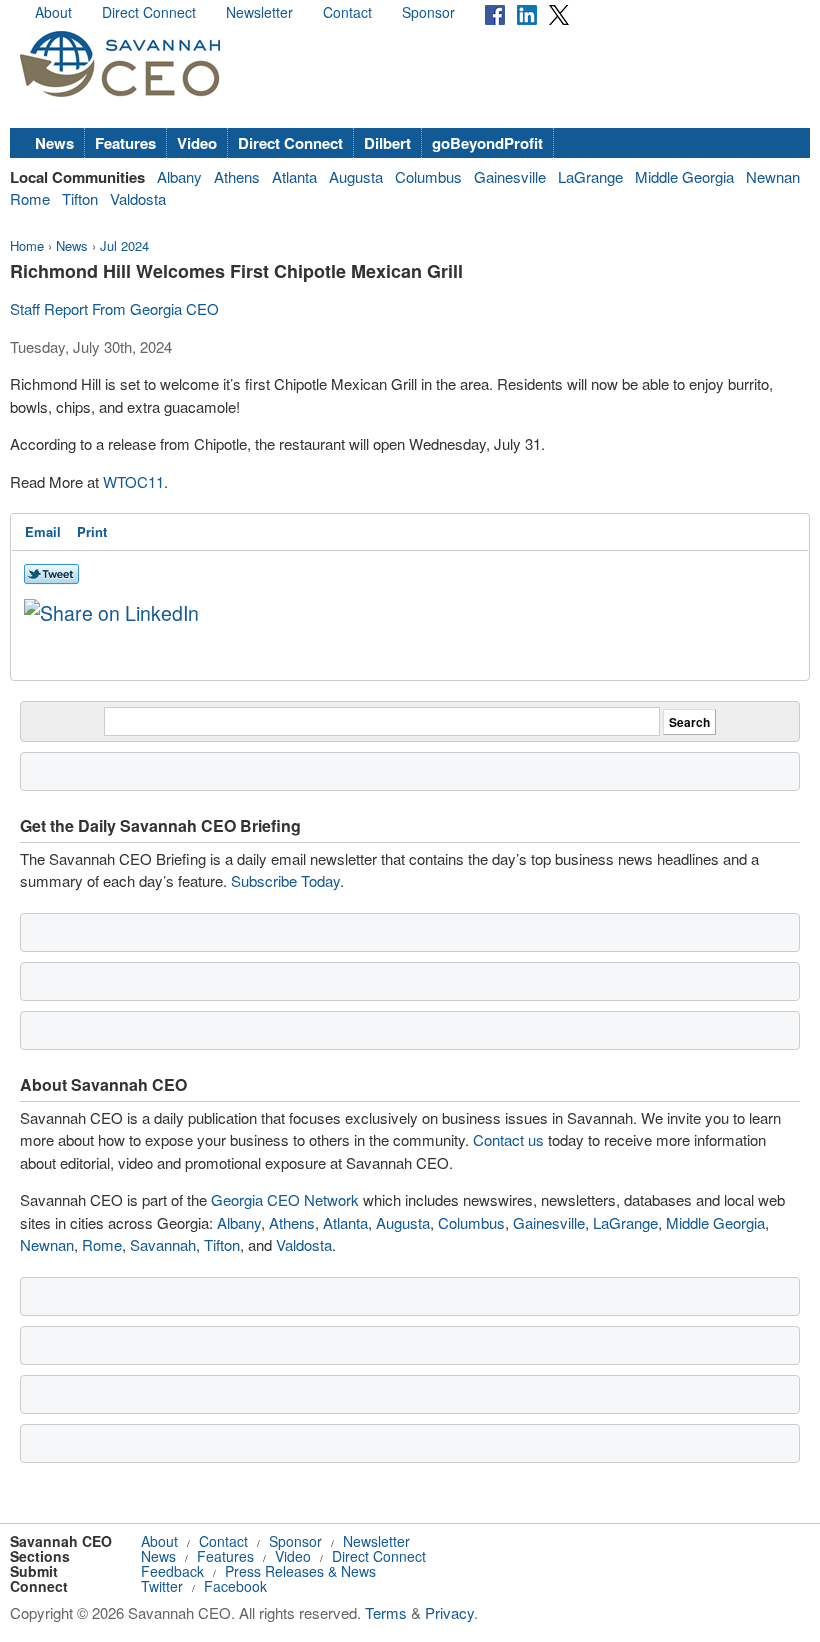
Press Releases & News (300, 1571)
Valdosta (138, 198)
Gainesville (510, 176)
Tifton (80, 198)
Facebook (235, 1586)
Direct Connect (149, 12)
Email (43, 531)
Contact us (508, 1139)
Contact (347, 12)
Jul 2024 (124, 245)
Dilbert (387, 143)
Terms (386, 1612)
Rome (30, 198)
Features (125, 143)
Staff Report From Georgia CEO (114, 308)
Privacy (449, 1612)
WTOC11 (133, 481)
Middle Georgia (684, 176)
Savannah (163, 1244)
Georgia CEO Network (285, 1199)
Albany (179, 176)
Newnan (773, 176)
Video (197, 143)
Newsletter (259, 12)
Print (92, 531)
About (53, 12)
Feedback (172, 1571)
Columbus (428, 176)
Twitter (162, 1586)
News (54, 143)
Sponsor (428, 12)
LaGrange (590, 176)
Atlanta (294, 176)
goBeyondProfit (487, 143)
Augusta (356, 176)
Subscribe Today (285, 880)
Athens (237, 176)
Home (27, 245)
